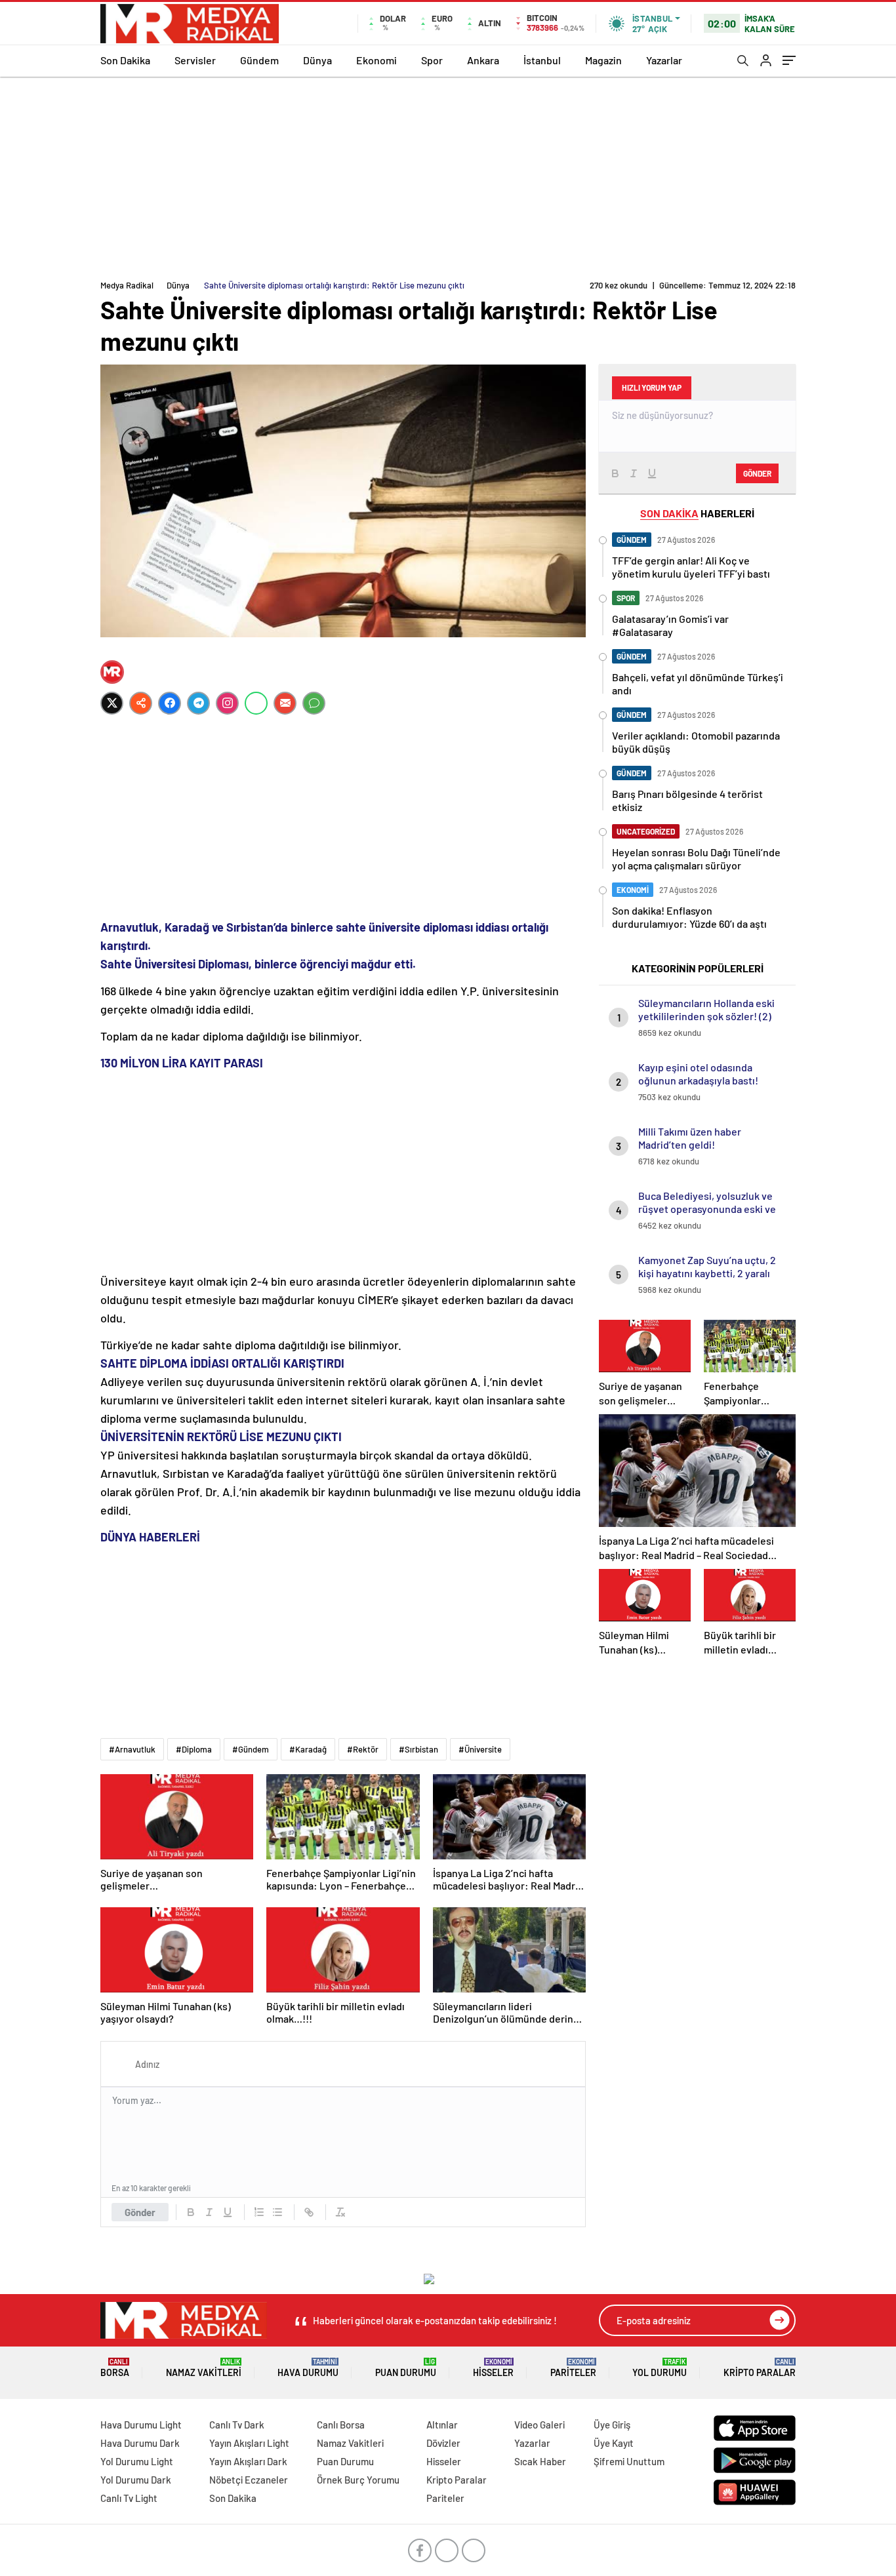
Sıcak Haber (540, 2461)
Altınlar (442, 2425)
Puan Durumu (406, 2368)
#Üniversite (480, 1749)
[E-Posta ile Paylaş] (285, 703)
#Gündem (251, 1749)
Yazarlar (664, 60)
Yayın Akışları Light (249, 2443)
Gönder (140, 2212)
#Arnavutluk (132, 1749)
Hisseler (493, 2368)
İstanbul (542, 60)
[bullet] (277, 2212)
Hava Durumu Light (141, 2425)
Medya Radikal (127, 285)
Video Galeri (540, 2425)
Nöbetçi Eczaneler (249, 2480)
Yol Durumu (660, 2368)
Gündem (259, 60)
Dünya (317, 60)
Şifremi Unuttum (629, 2461)
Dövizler (443, 2443)
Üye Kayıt (614, 2443)
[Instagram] (227, 703)
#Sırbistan (418, 1749)
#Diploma (194, 1749)
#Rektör (363, 1749)
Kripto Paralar (760, 2368)
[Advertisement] (448, 175)
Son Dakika (125, 60)
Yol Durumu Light (137, 2461)
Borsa (115, 2368)
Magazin (603, 60)
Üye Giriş (612, 2425)
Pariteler (573, 2368)
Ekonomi (377, 60)
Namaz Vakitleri (204, 2368)
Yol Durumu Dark (136, 2480)
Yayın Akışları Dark (248, 2461)
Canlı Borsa (341, 2425)
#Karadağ (308, 1749)
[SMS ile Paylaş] (314, 703)
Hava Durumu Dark (140, 2443)
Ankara (483, 60)
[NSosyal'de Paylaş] (141, 703)
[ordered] (259, 2212)
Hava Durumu (308, 2368)
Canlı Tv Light (129, 2498)
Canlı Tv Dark (237, 2425)
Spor (432, 60)
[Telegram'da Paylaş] (198, 703)
